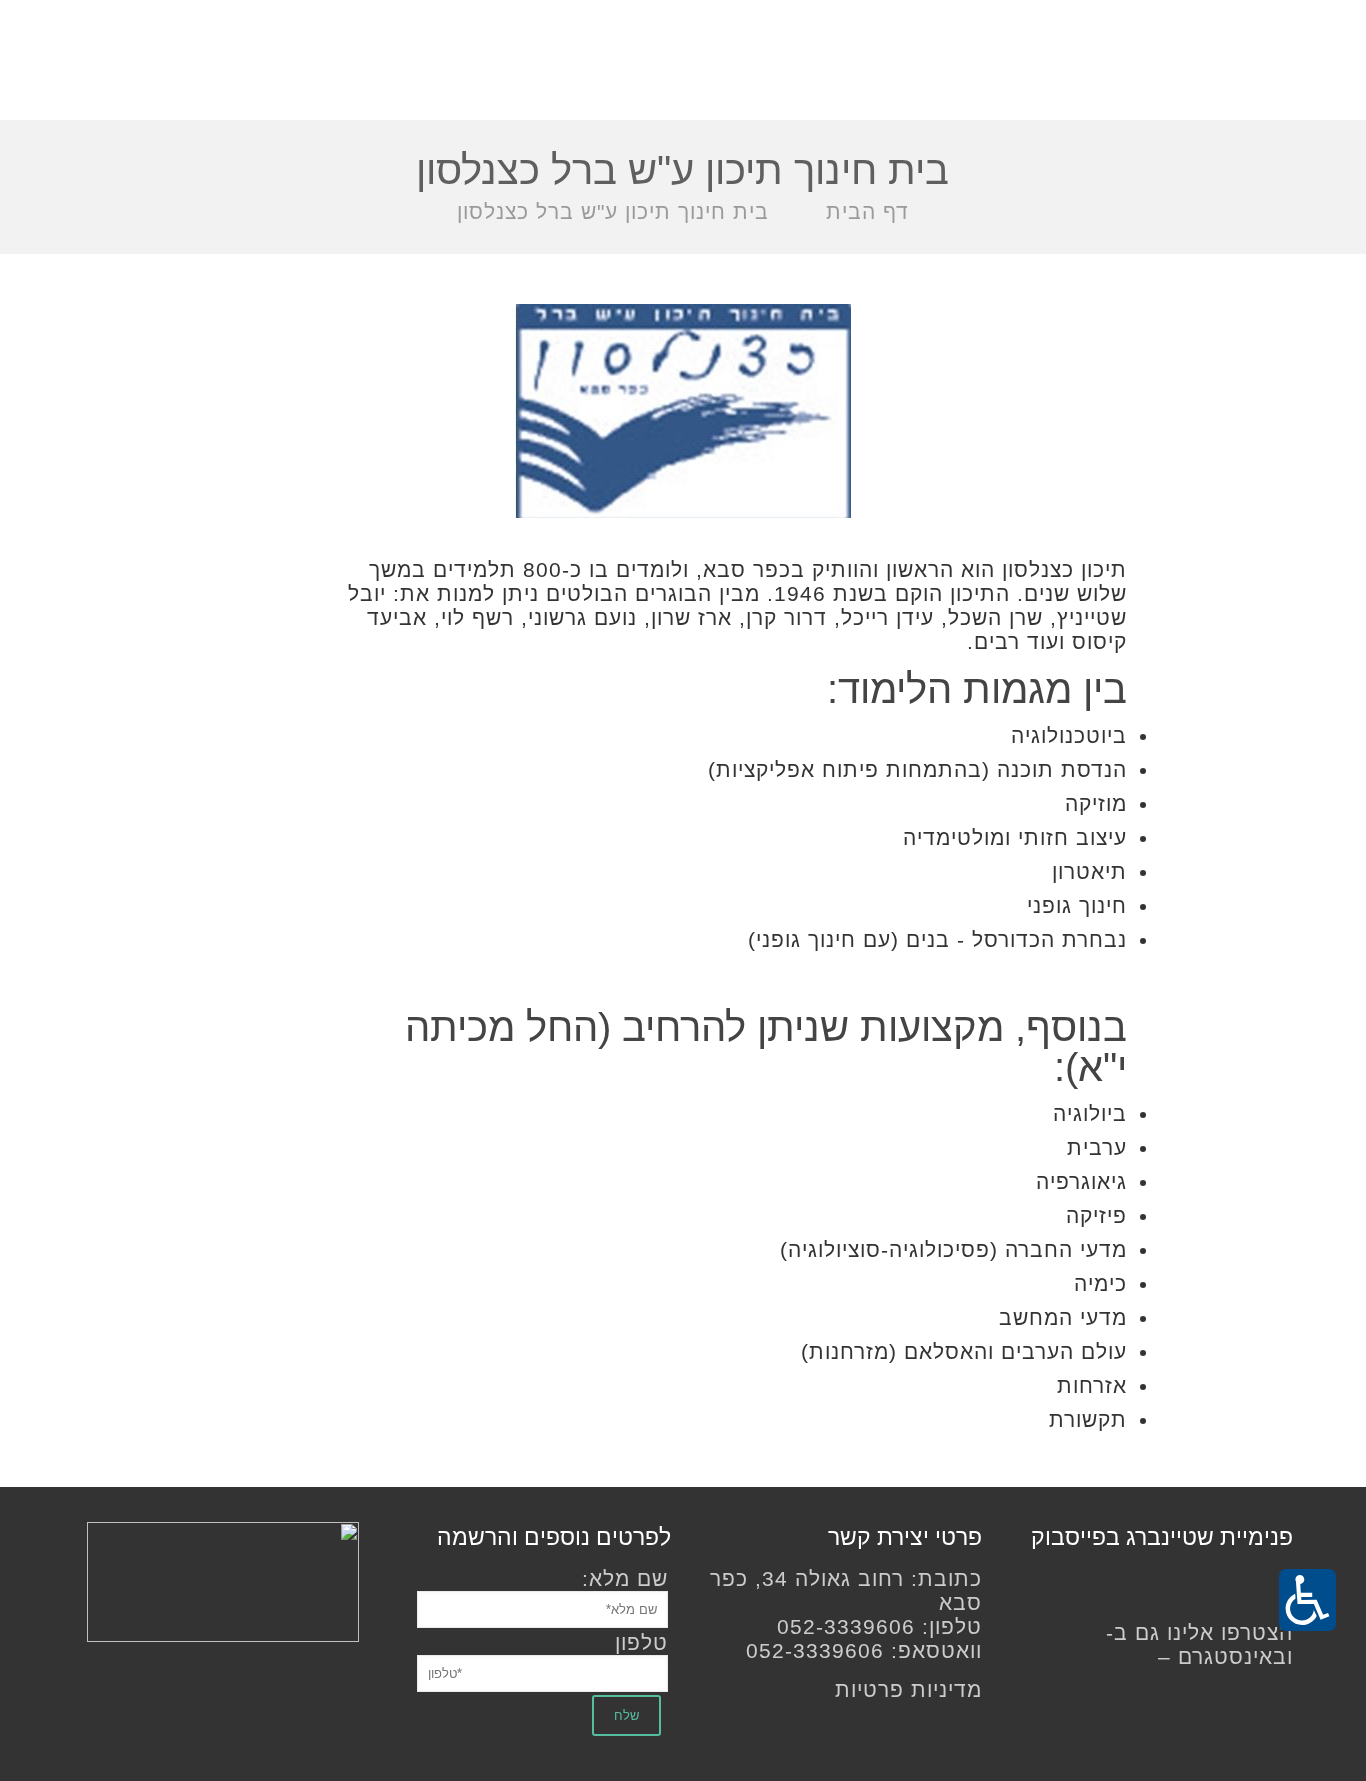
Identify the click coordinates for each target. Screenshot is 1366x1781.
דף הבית (867, 211)
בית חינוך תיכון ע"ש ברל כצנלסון (613, 211)
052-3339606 (846, 1626)
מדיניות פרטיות (908, 1689)
